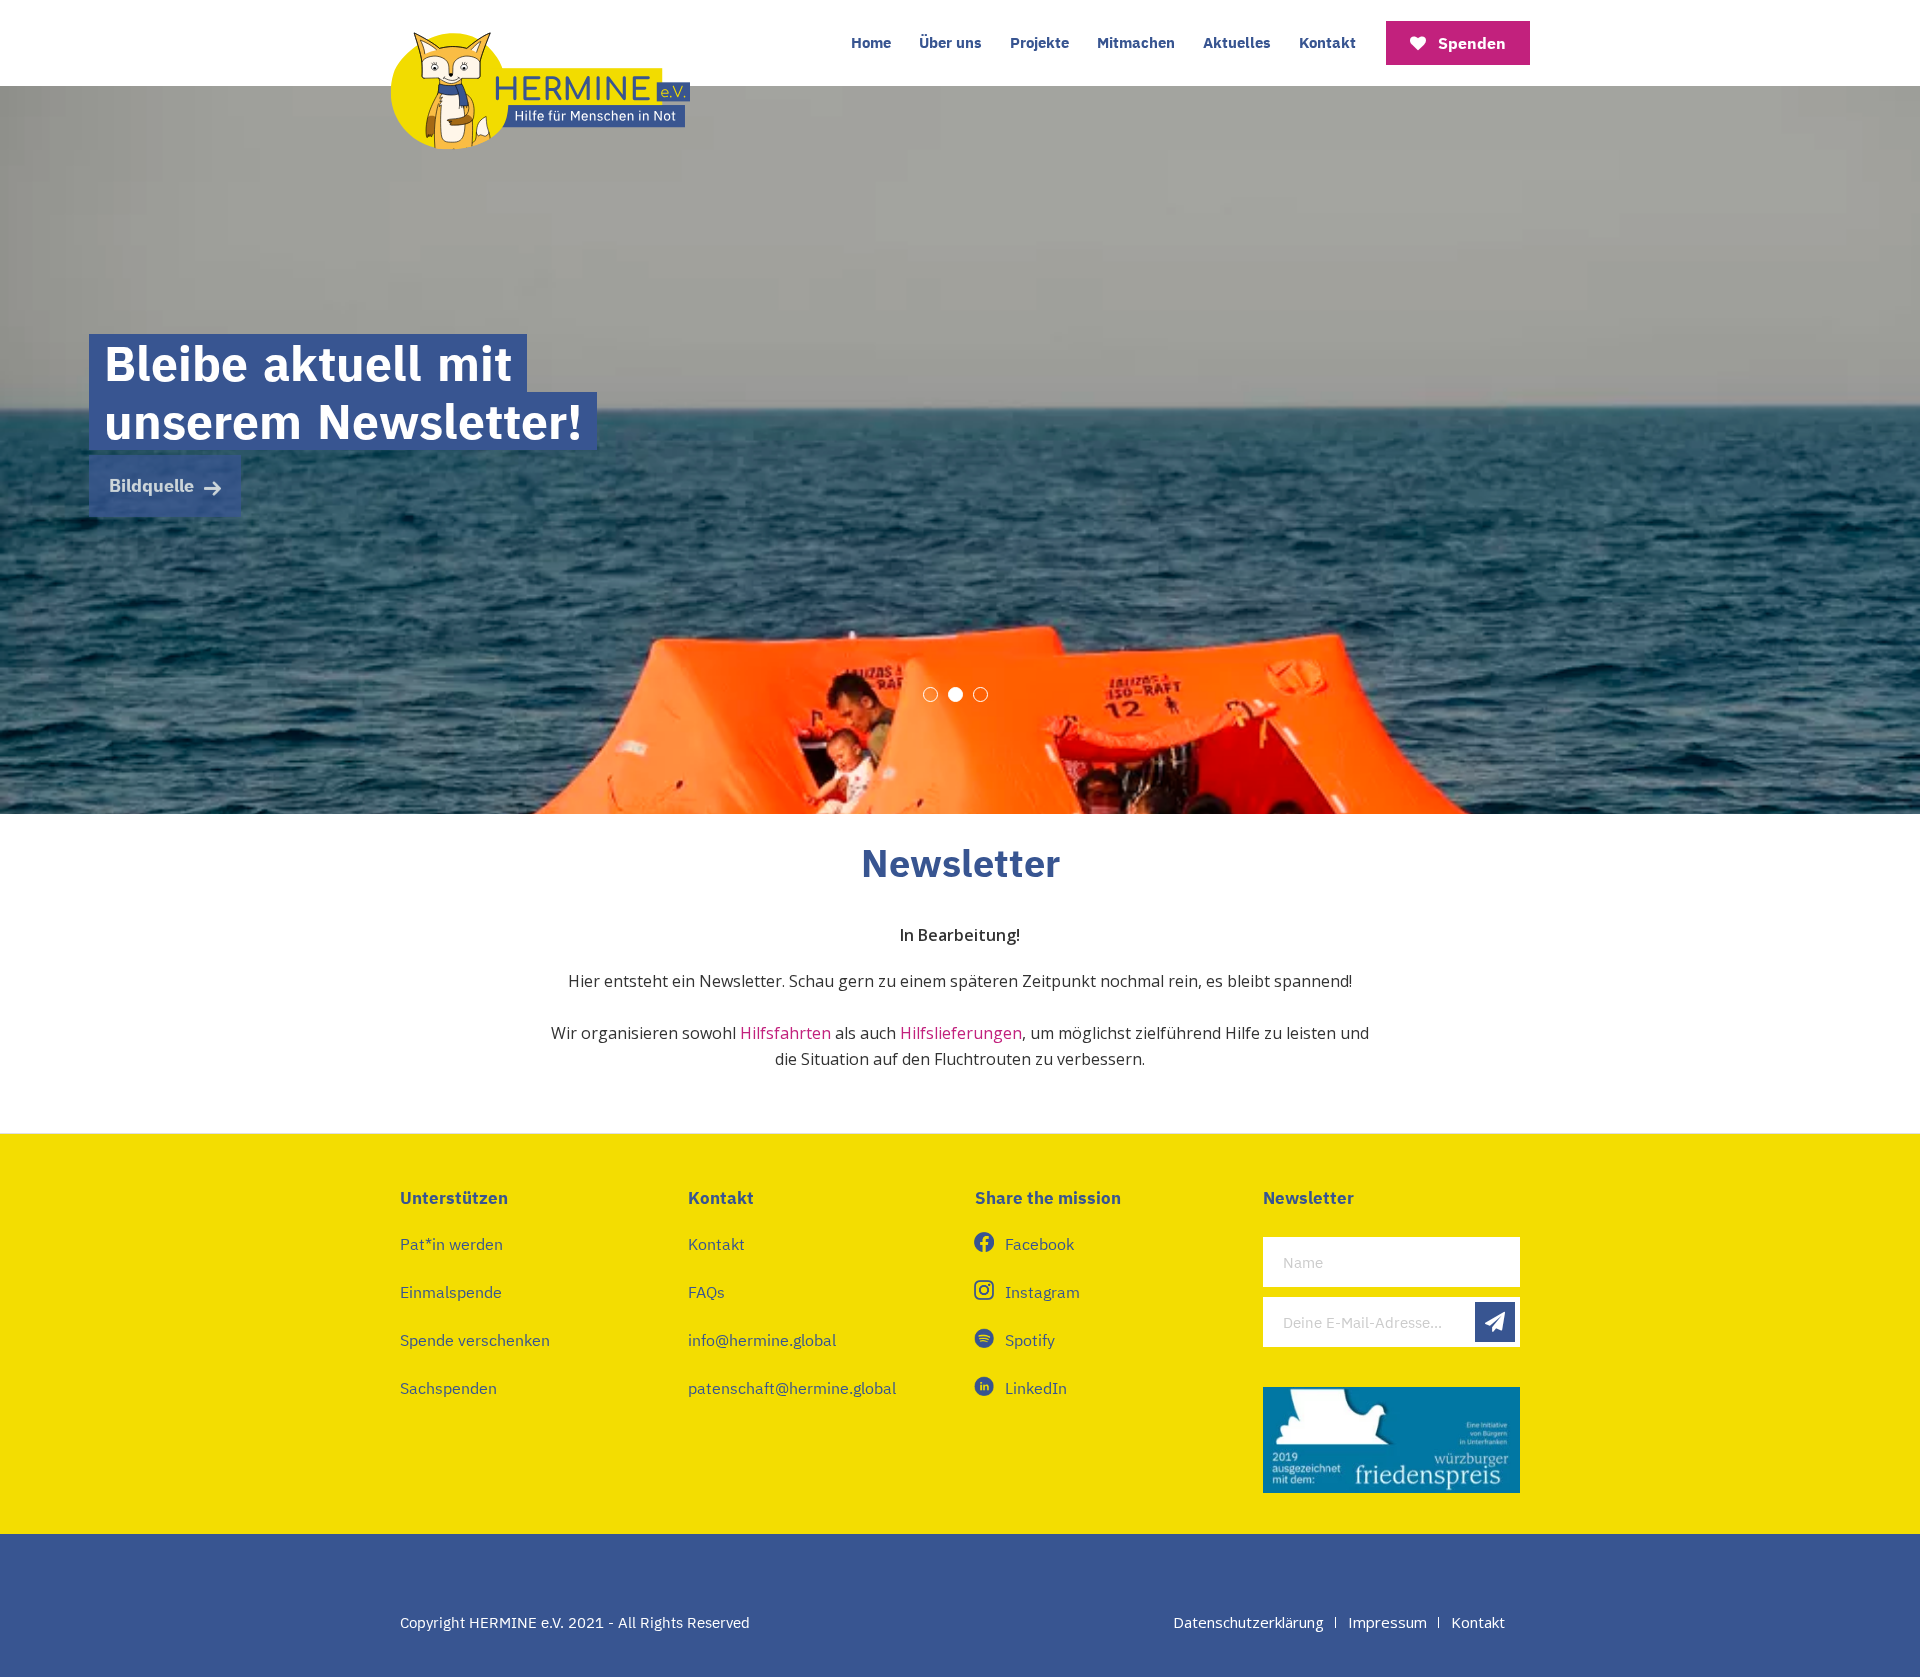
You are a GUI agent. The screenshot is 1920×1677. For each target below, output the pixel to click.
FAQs (706, 1292)
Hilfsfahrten (785, 1033)
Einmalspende (451, 1292)
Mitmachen (1136, 42)
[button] (930, 694)
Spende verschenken (475, 1340)
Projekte (1039, 42)
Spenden (1470, 43)
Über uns (950, 42)
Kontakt (1327, 42)
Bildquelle (151, 480)
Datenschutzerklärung (1248, 1622)
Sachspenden (448, 1388)
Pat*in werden (451, 1244)
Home (871, 42)
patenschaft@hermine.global (792, 1388)
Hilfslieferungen (961, 1033)
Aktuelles (1237, 42)
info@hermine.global (762, 1340)
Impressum (1387, 1622)
